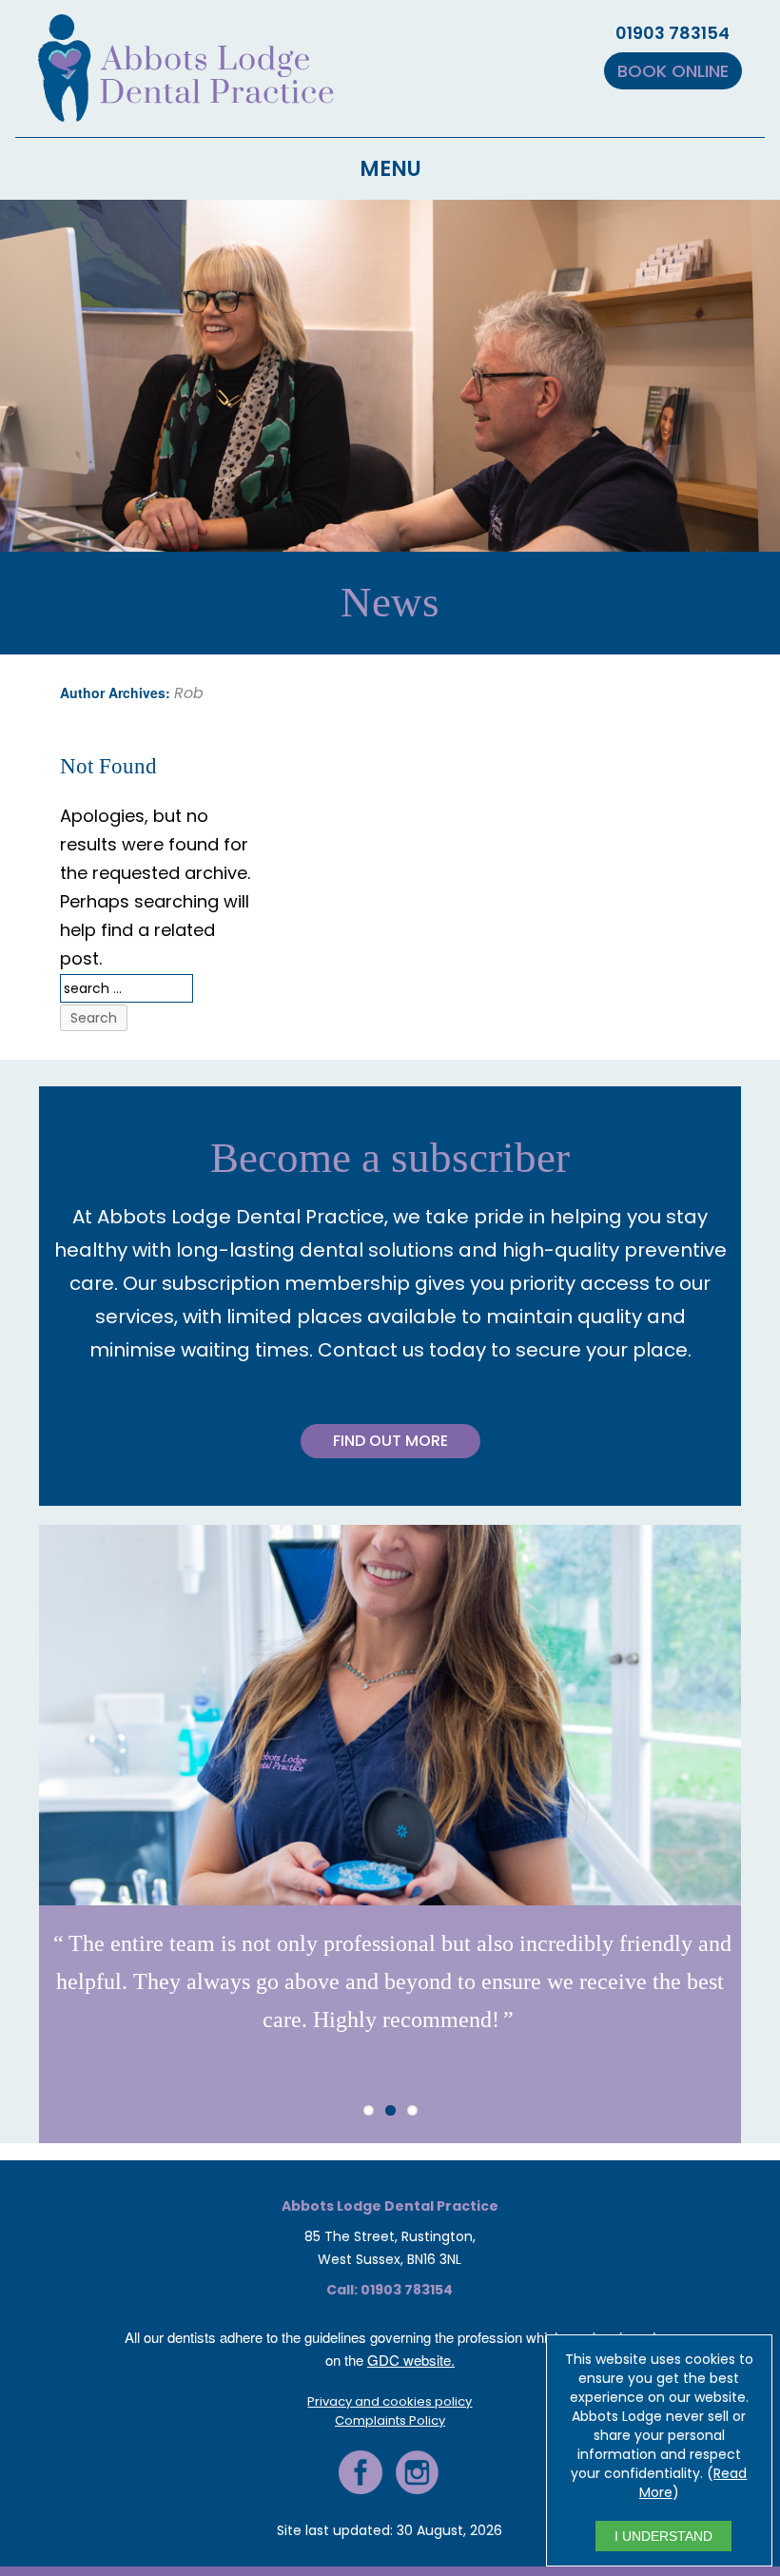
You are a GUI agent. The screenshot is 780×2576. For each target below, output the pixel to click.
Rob (189, 693)
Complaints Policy (390, 2420)
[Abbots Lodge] (186, 110)
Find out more (390, 1441)
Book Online (673, 71)
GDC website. (411, 2360)
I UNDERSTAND (663, 2536)
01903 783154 (673, 33)
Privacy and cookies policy (390, 2401)
